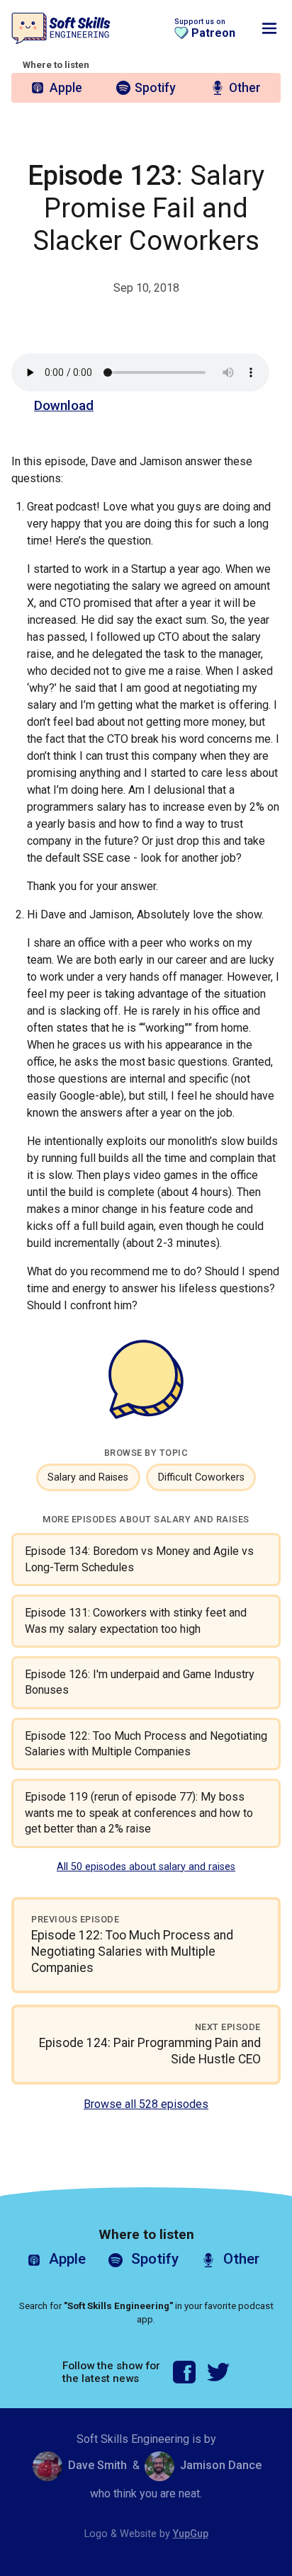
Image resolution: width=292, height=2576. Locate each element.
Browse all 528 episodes (146, 2104)
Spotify (155, 88)
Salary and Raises (88, 1477)
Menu (269, 28)
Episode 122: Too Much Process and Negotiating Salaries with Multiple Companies (146, 1744)
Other (245, 88)
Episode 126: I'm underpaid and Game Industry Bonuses (140, 1682)
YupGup (191, 2534)
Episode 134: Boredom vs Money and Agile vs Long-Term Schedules (139, 1559)
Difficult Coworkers (201, 1477)
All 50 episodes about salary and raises (146, 1867)
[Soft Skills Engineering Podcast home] (61, 29)
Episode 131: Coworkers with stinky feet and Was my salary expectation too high (136, 1620)
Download (64, 405)
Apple (66, 88)
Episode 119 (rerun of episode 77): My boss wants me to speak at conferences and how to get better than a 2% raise (139, 1813)
